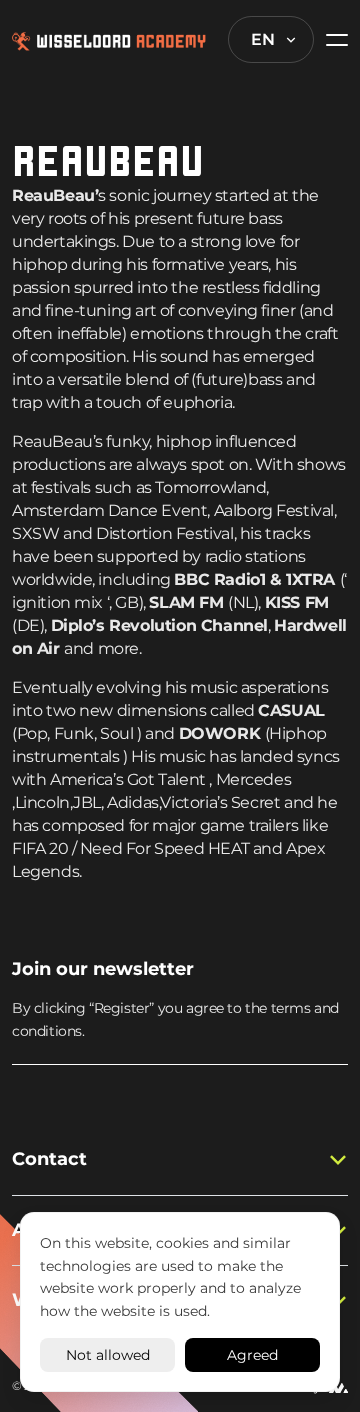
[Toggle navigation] (331, 39)
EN (263, 39)
